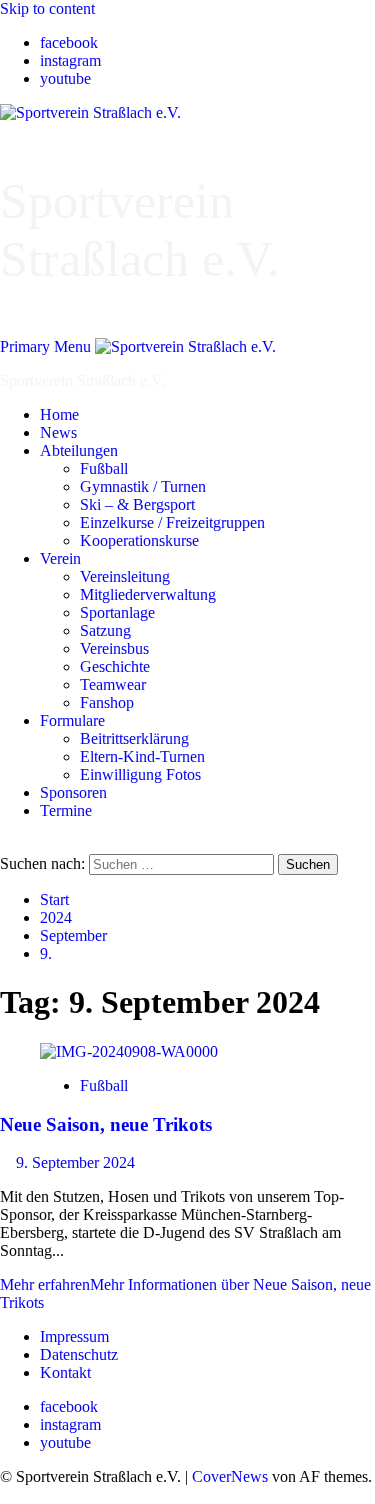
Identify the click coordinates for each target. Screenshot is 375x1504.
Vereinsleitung (125, 576)
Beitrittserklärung (134, 738)
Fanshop (107, 702)
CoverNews (230, 1476)
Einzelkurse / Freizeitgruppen (172, 522)
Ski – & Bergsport (137, 504)
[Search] (6, 844)
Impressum (74, 1336)
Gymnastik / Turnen (143, 486)
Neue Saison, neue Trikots (106, 1124)
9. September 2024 (75, 1162)
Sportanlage (117, 612)
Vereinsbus (114, 648)
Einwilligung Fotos (140, 774)
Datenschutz (79, 1354)
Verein (60, 558)
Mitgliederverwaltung (148, 594)
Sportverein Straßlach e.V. (82, 380)
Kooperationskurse (139, 540)
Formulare (72, 720)
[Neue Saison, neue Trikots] (129, 1051)
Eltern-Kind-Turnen (142, 756)
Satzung (105, 630)
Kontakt (65, 1372)
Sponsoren (73, 792)
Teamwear (113, 684)
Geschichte (115, 666)
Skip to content (47, 8)
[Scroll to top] (6, 1494)
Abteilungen (79, 450)
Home (59, 414)
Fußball (104, 468)
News (58, 432)
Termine (66, 810)
